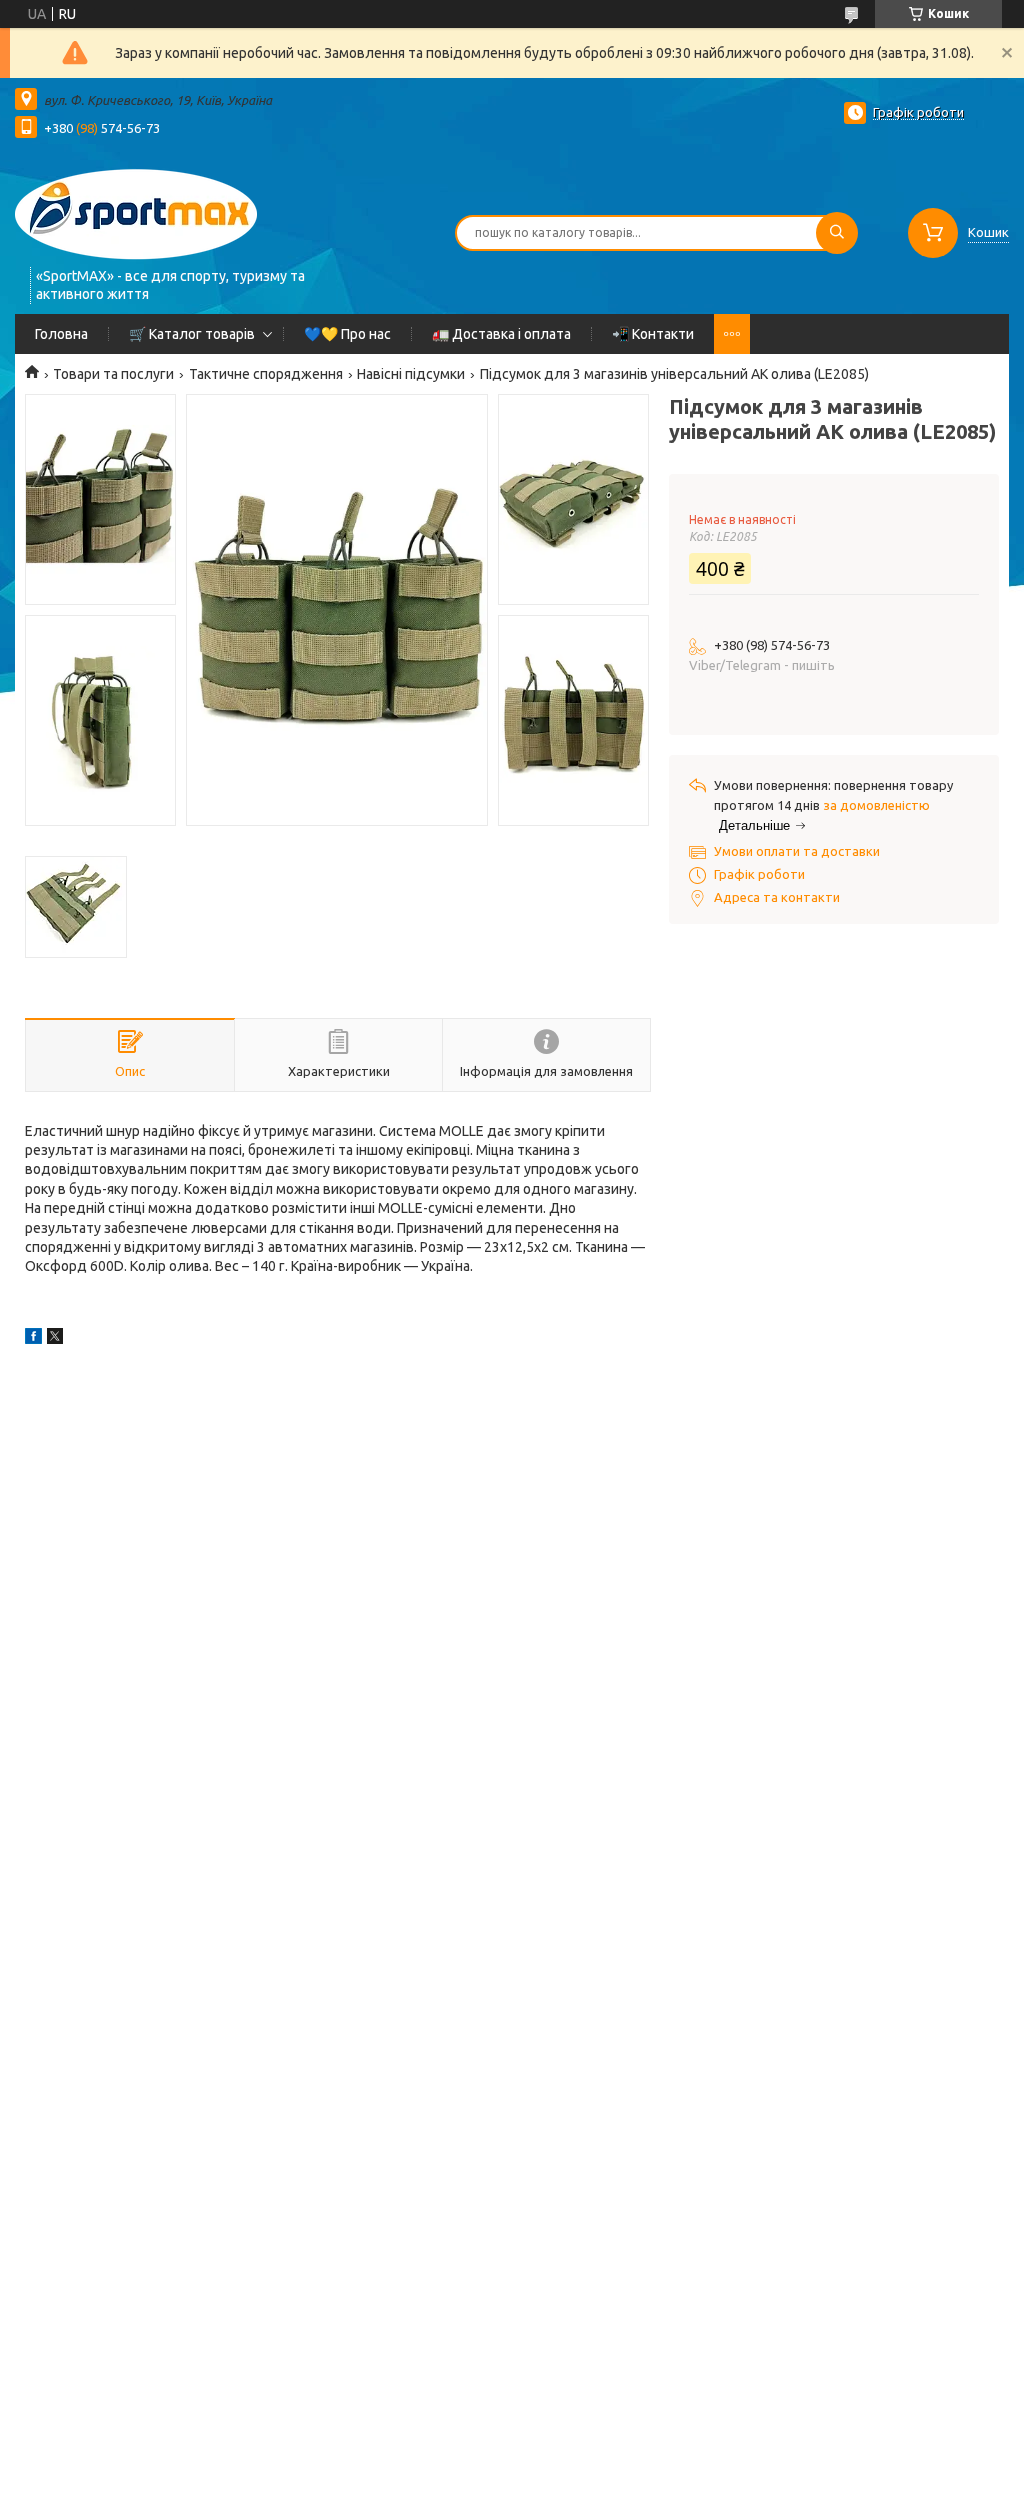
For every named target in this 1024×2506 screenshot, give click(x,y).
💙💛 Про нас (347, 334)
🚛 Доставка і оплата (501, 334)
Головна (61, 334)
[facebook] (33, 1339)
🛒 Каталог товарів (192, 334)
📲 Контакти (653, 334)
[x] (55, 1339)
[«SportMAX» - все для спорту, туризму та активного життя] (136, 212)
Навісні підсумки (411, 374)
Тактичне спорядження (266, 374)
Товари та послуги (113, 374)
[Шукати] (837, 233)
